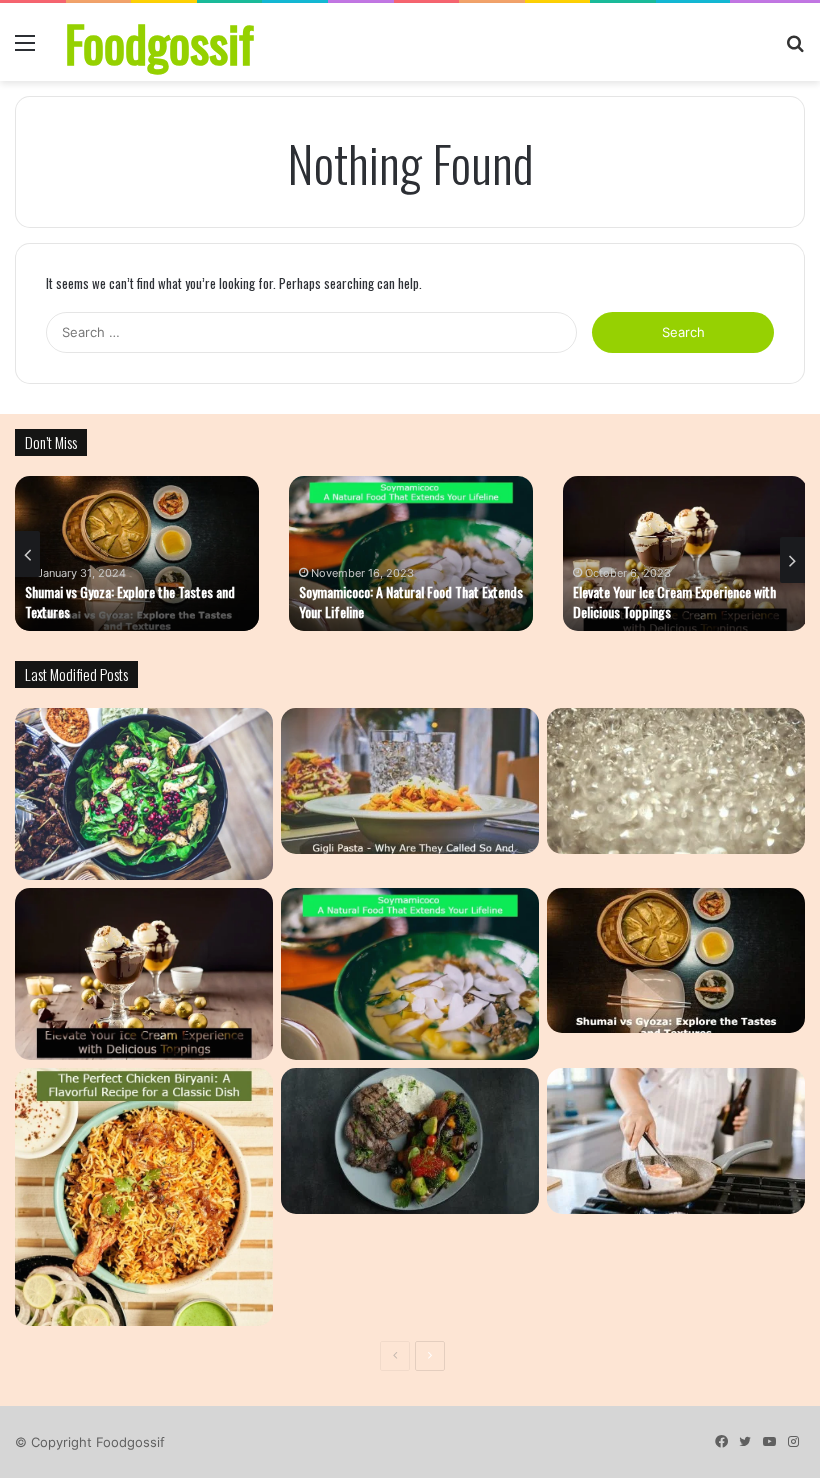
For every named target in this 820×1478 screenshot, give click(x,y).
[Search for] (795, 49)
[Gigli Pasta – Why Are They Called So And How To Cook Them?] (410, 781)
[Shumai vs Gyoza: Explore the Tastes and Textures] (676, 961)
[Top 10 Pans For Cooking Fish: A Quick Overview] (676, 1141)
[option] (137, 553)
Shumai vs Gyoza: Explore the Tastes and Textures (130, 601)
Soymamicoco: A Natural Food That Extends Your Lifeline (411, 601)
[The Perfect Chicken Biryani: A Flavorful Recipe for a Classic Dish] (144, 1197)
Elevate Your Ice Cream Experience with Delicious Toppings (674, 601)
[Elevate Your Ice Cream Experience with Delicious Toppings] (144, 974)
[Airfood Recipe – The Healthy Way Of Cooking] (410, 1141)
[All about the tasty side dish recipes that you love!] (144, 794)
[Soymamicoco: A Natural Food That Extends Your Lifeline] (410, 974)
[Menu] (25, 49)
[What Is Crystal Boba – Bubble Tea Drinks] (676, 781)
